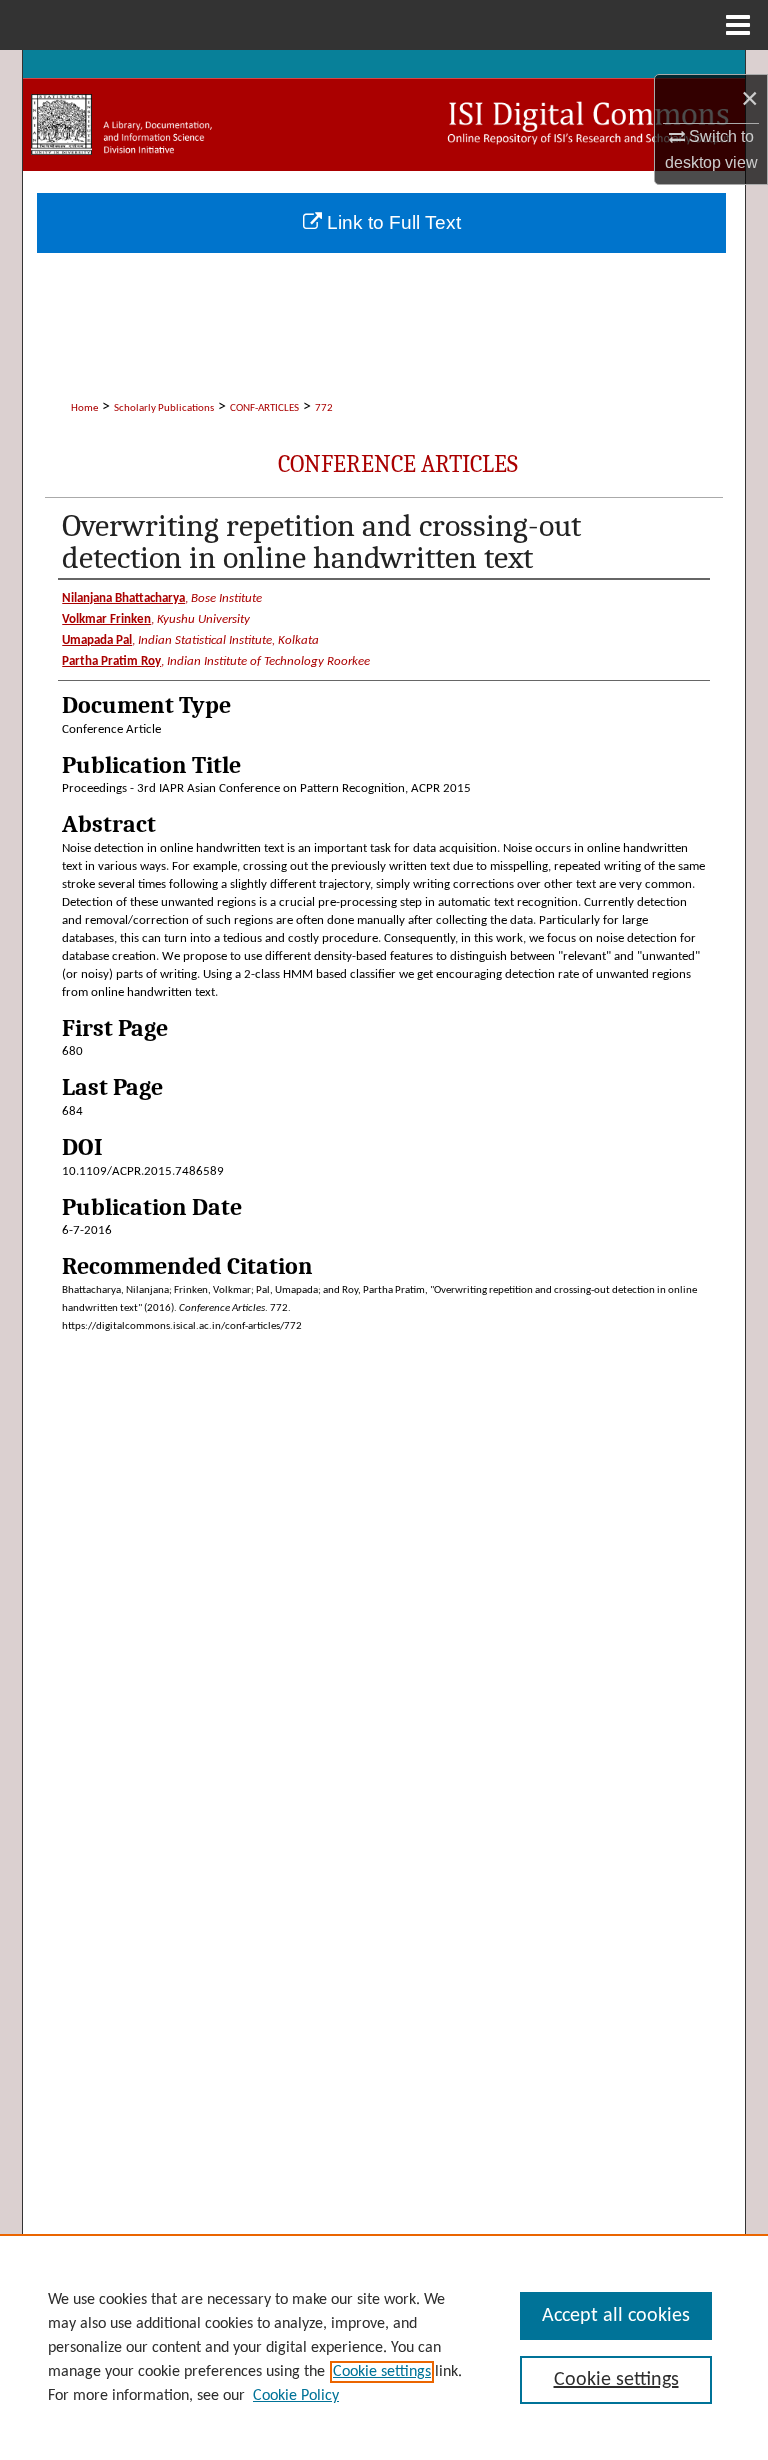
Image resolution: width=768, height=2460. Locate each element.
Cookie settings (382, 2372)
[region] (384, 2347)
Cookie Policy (296, 2396)
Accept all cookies (616, 2316)
